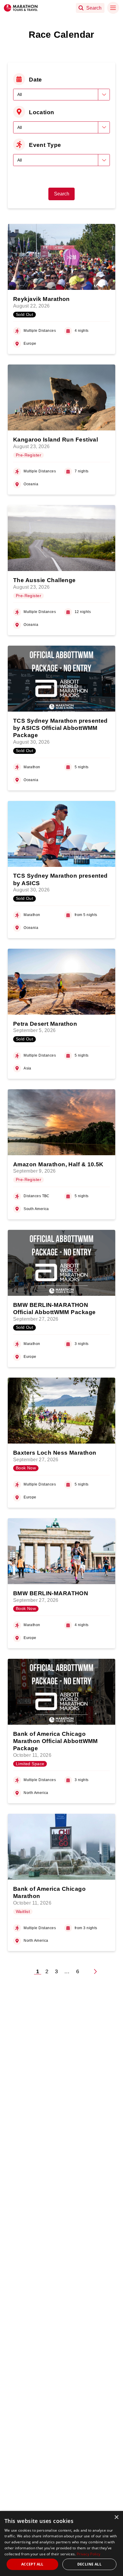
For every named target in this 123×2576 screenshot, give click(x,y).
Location (42, 112)
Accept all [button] (32, 2564)
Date (36, 79)
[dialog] (61, 2543)
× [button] (116, 2517)
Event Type (45, 145)
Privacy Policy (89, 2554)
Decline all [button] (89, 2564)
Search (62, 194)
